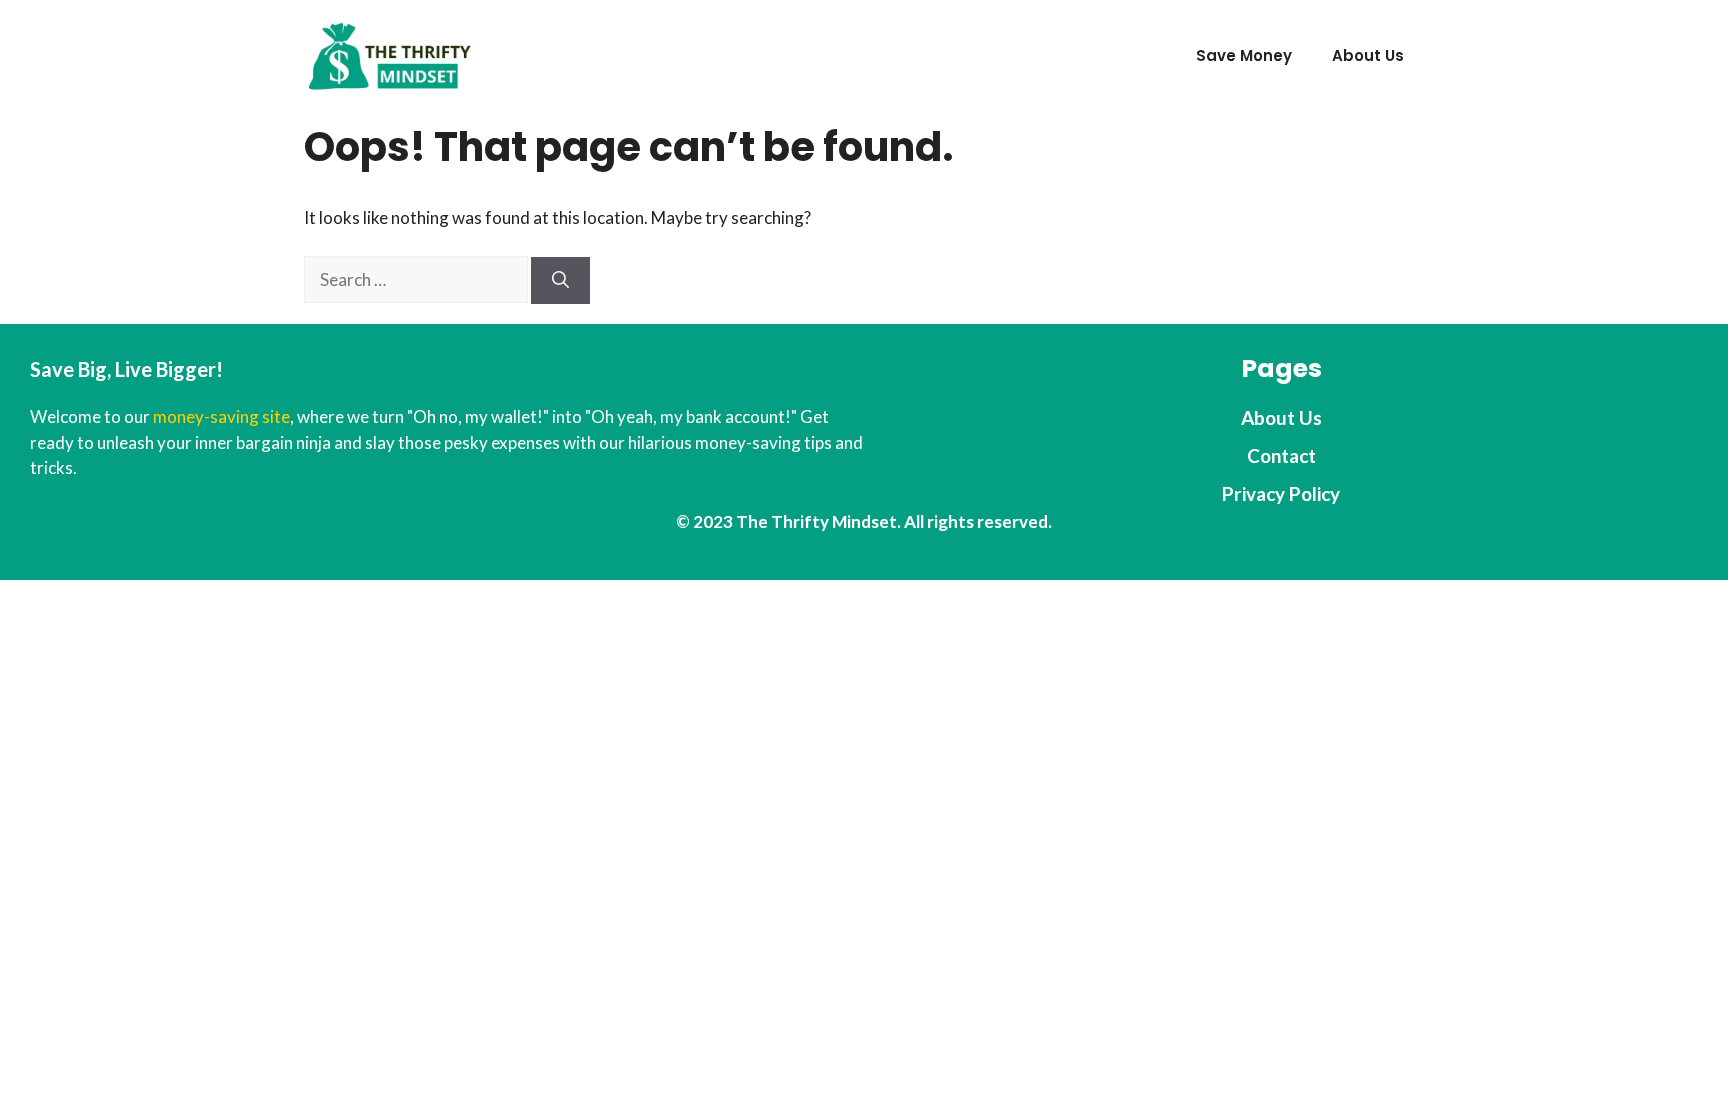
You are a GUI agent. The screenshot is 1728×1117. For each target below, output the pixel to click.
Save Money (1244, 55)
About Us (1368, 55)
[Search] (560, 281)
